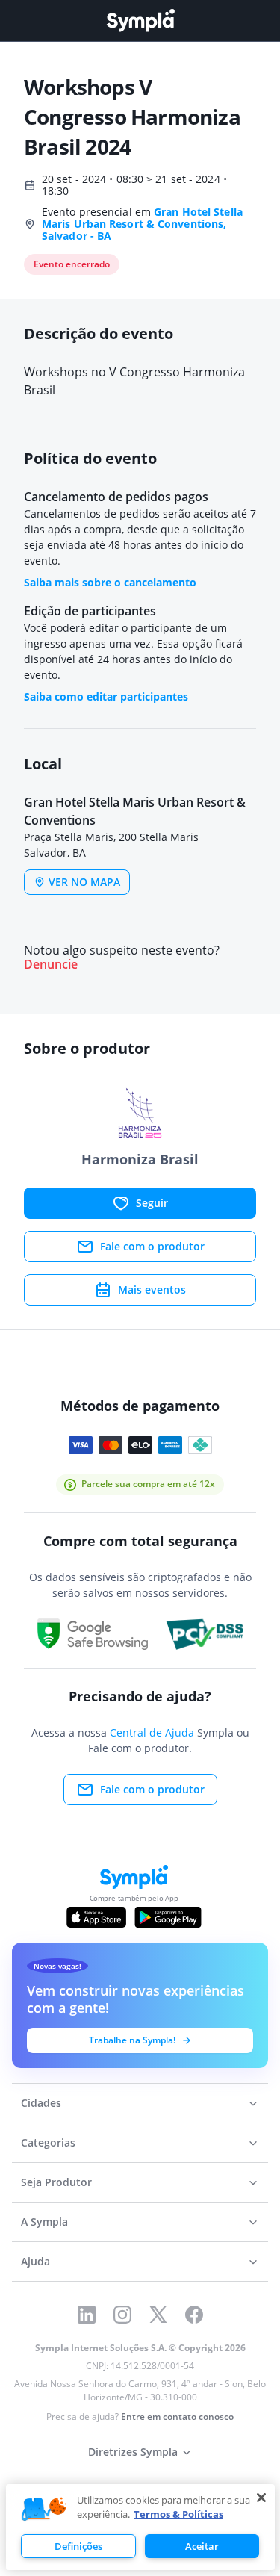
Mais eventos (152, 1289)
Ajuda (35, 2261)
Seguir (152, 1203)
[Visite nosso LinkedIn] (87, 2315)
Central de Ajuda (152, 1732)
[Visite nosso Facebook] (194, 2315)
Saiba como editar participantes (106, 696)
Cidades (41, 2103)
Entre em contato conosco (177, 2417)
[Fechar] (261, 2498)
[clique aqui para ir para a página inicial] (140, 21)
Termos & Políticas (178, 2514)
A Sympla (44, 2222)
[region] (140, 2527)
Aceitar (202, 2546)
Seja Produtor (56, 2182)
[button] (44, 2510)
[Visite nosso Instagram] (122, 2315)
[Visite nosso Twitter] (158, 2315)
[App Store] (96, 1917)
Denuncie (51, 965)
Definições (78, 2546)
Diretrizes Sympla (133, 2452)
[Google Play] (168, 1917)
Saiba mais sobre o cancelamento (110, 582)
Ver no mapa (84, 882)
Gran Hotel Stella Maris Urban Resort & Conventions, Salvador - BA (142, 224)
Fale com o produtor (152, 1246)
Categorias (48, 2142)
